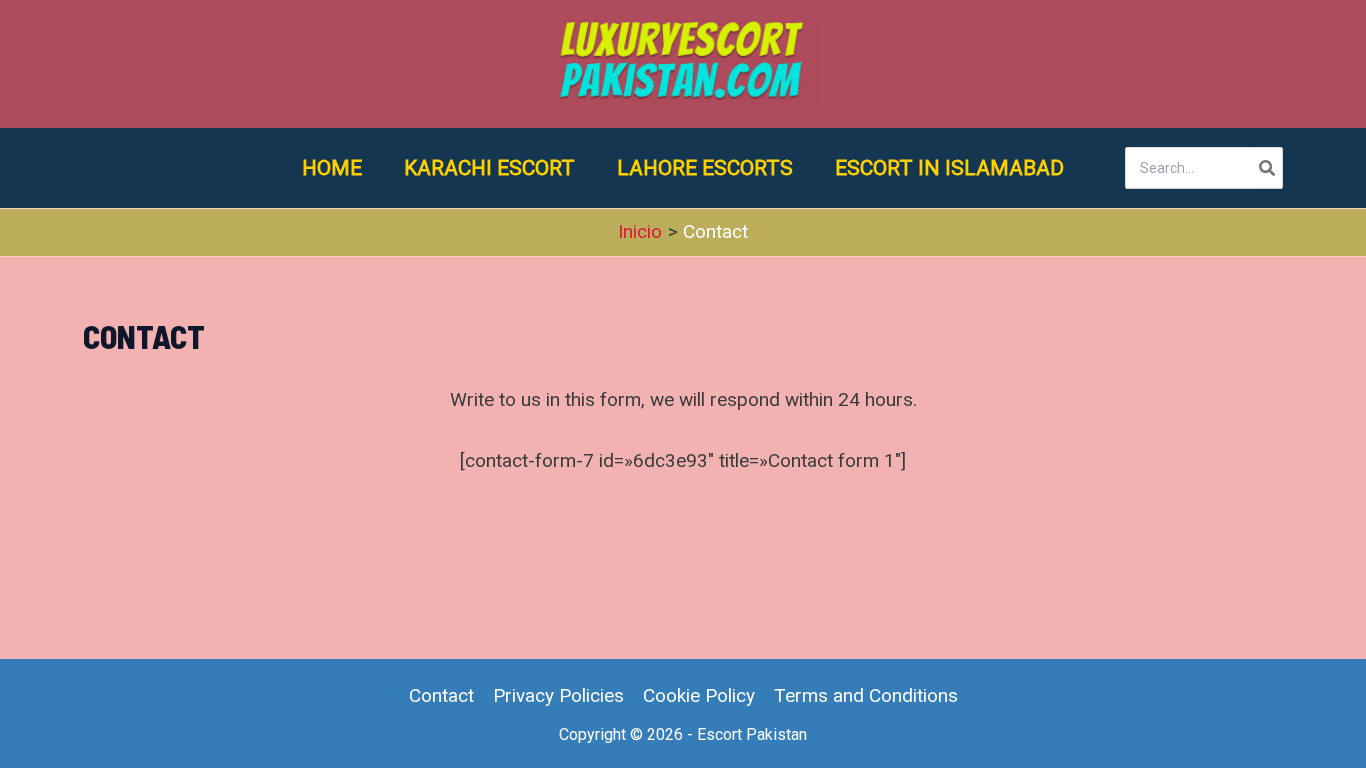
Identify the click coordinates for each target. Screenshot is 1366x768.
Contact (441, 695)
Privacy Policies (558, 695)
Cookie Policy (699, 695)
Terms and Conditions (866, 695)
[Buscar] (1268, 168)
